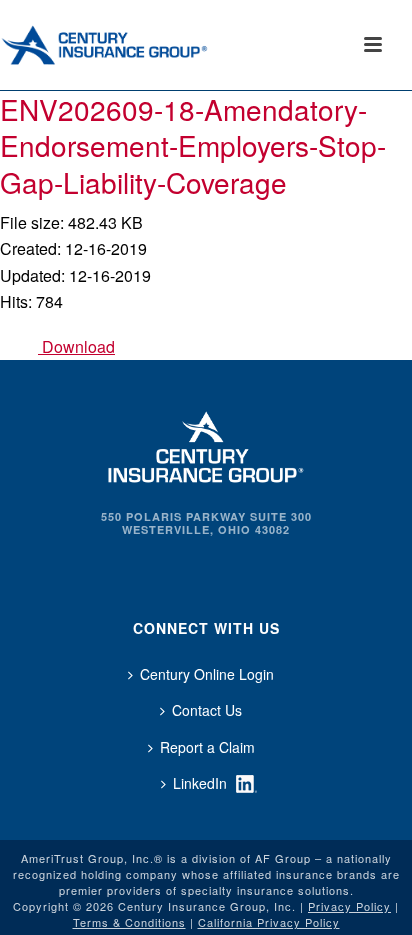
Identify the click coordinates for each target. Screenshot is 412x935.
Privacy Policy (349, 906)
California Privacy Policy (269, 922)
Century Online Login (207, 674)
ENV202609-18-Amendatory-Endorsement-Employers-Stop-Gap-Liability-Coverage (193, 145)
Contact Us (207, 710)
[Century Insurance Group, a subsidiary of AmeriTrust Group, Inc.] (206, 445)
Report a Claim (207, 747)
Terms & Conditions (129, 922)
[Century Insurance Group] (131, 45)
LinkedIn (200, 783)
